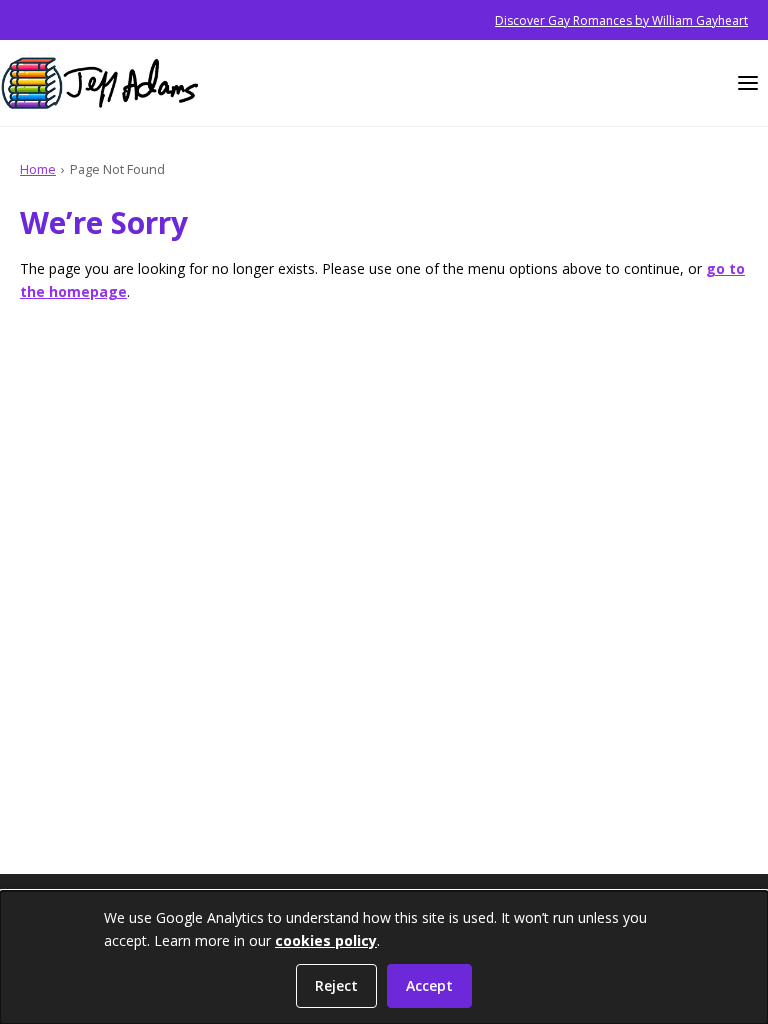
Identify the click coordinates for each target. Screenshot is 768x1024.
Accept (429, 985)
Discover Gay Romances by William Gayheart (621, 20)
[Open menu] (748, 83)
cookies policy (326, 940)
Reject (336, 985)
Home (38, 169)
